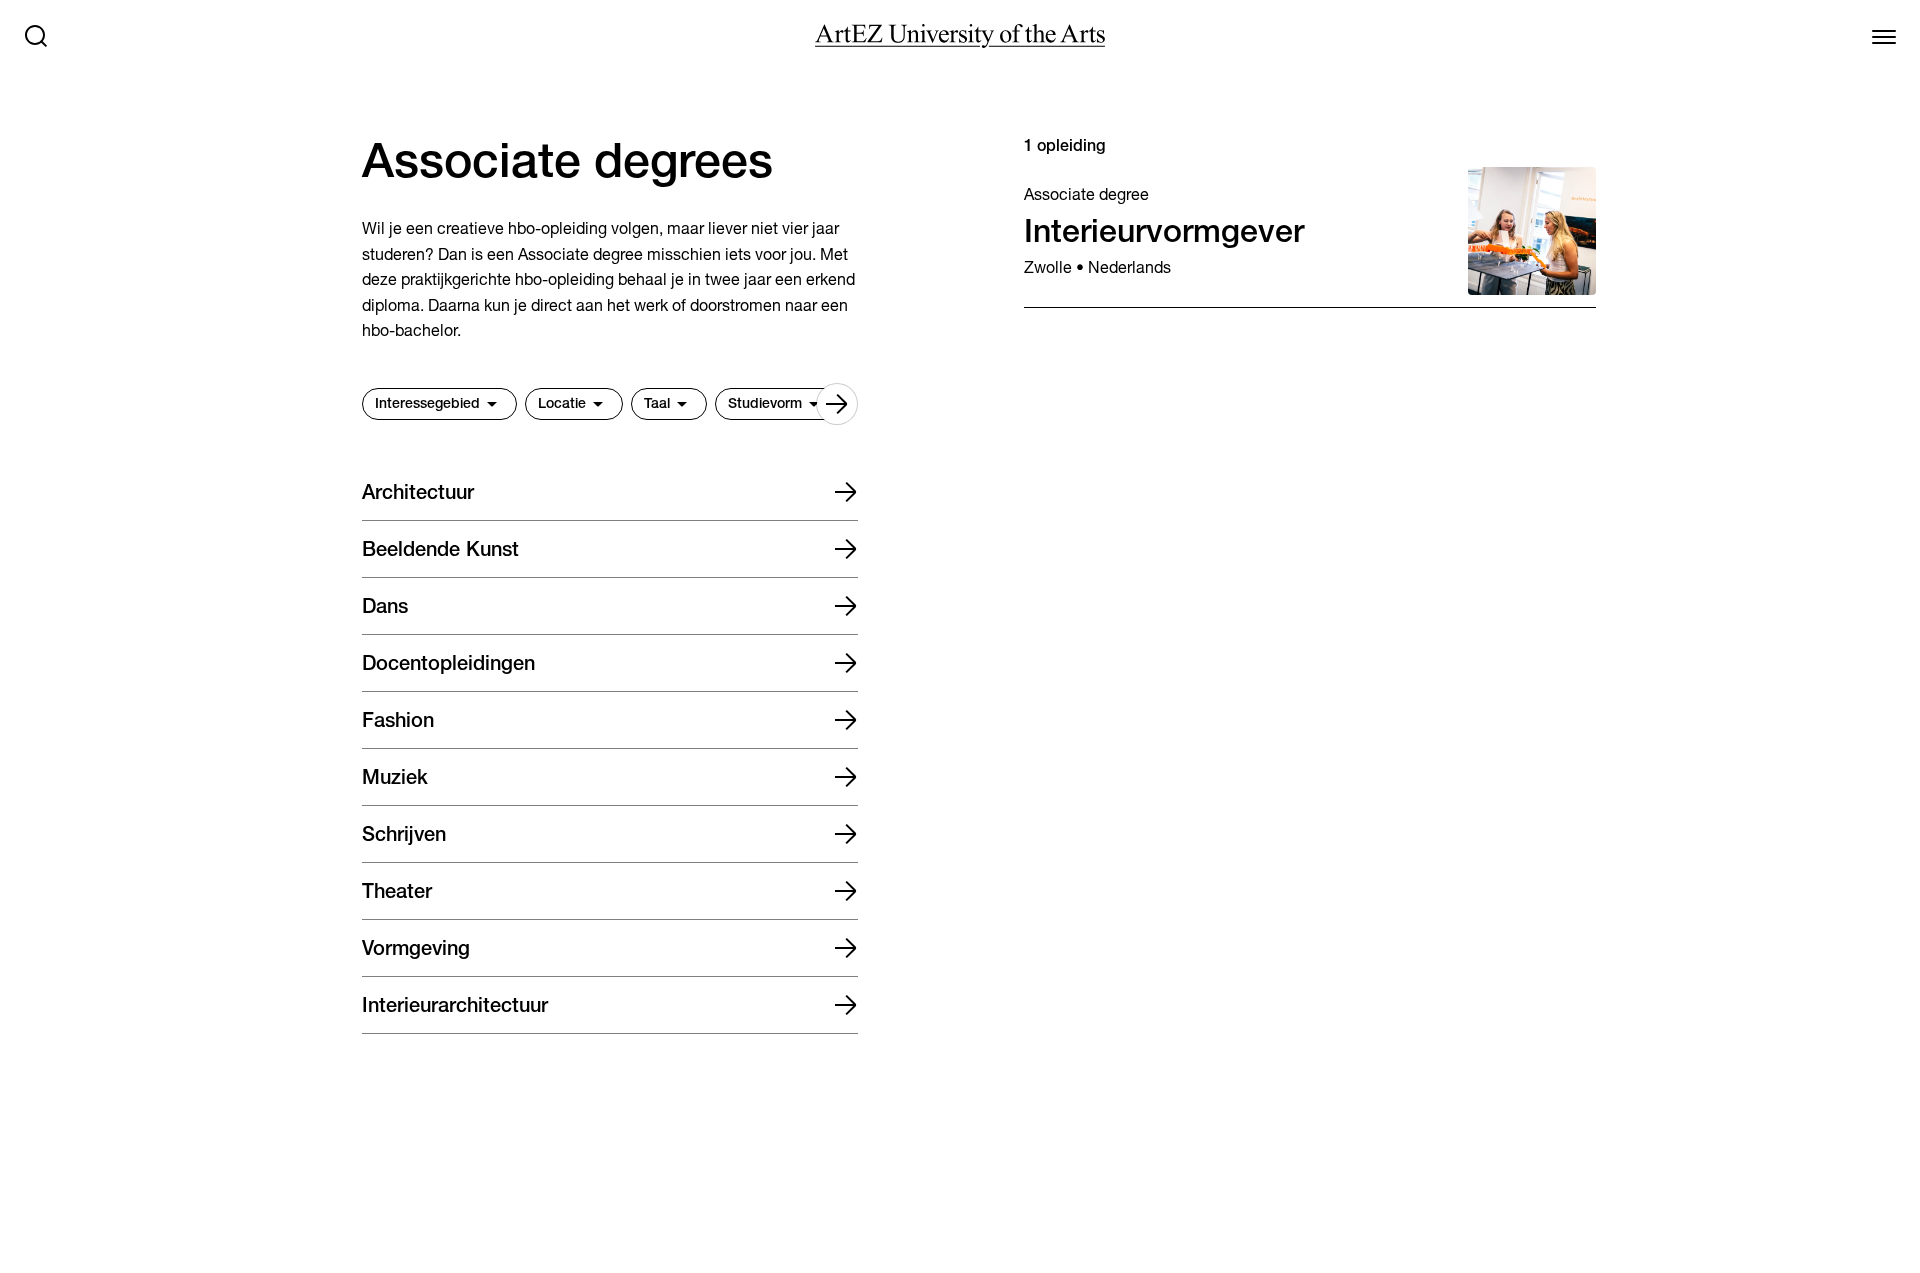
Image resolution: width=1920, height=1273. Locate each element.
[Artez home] (960, 36)
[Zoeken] (36, 36)
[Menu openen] (1884, 36)
